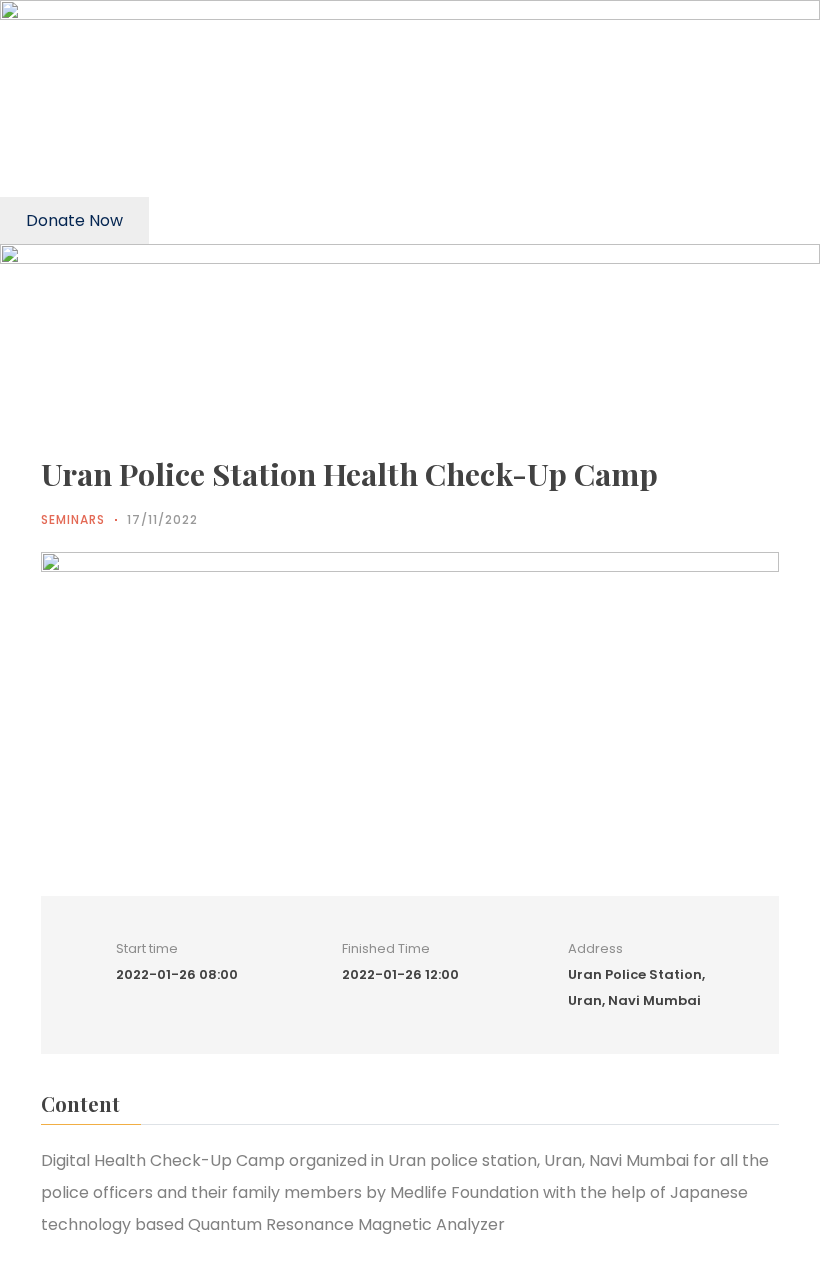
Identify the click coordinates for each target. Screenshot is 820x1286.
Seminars (73, 519)
